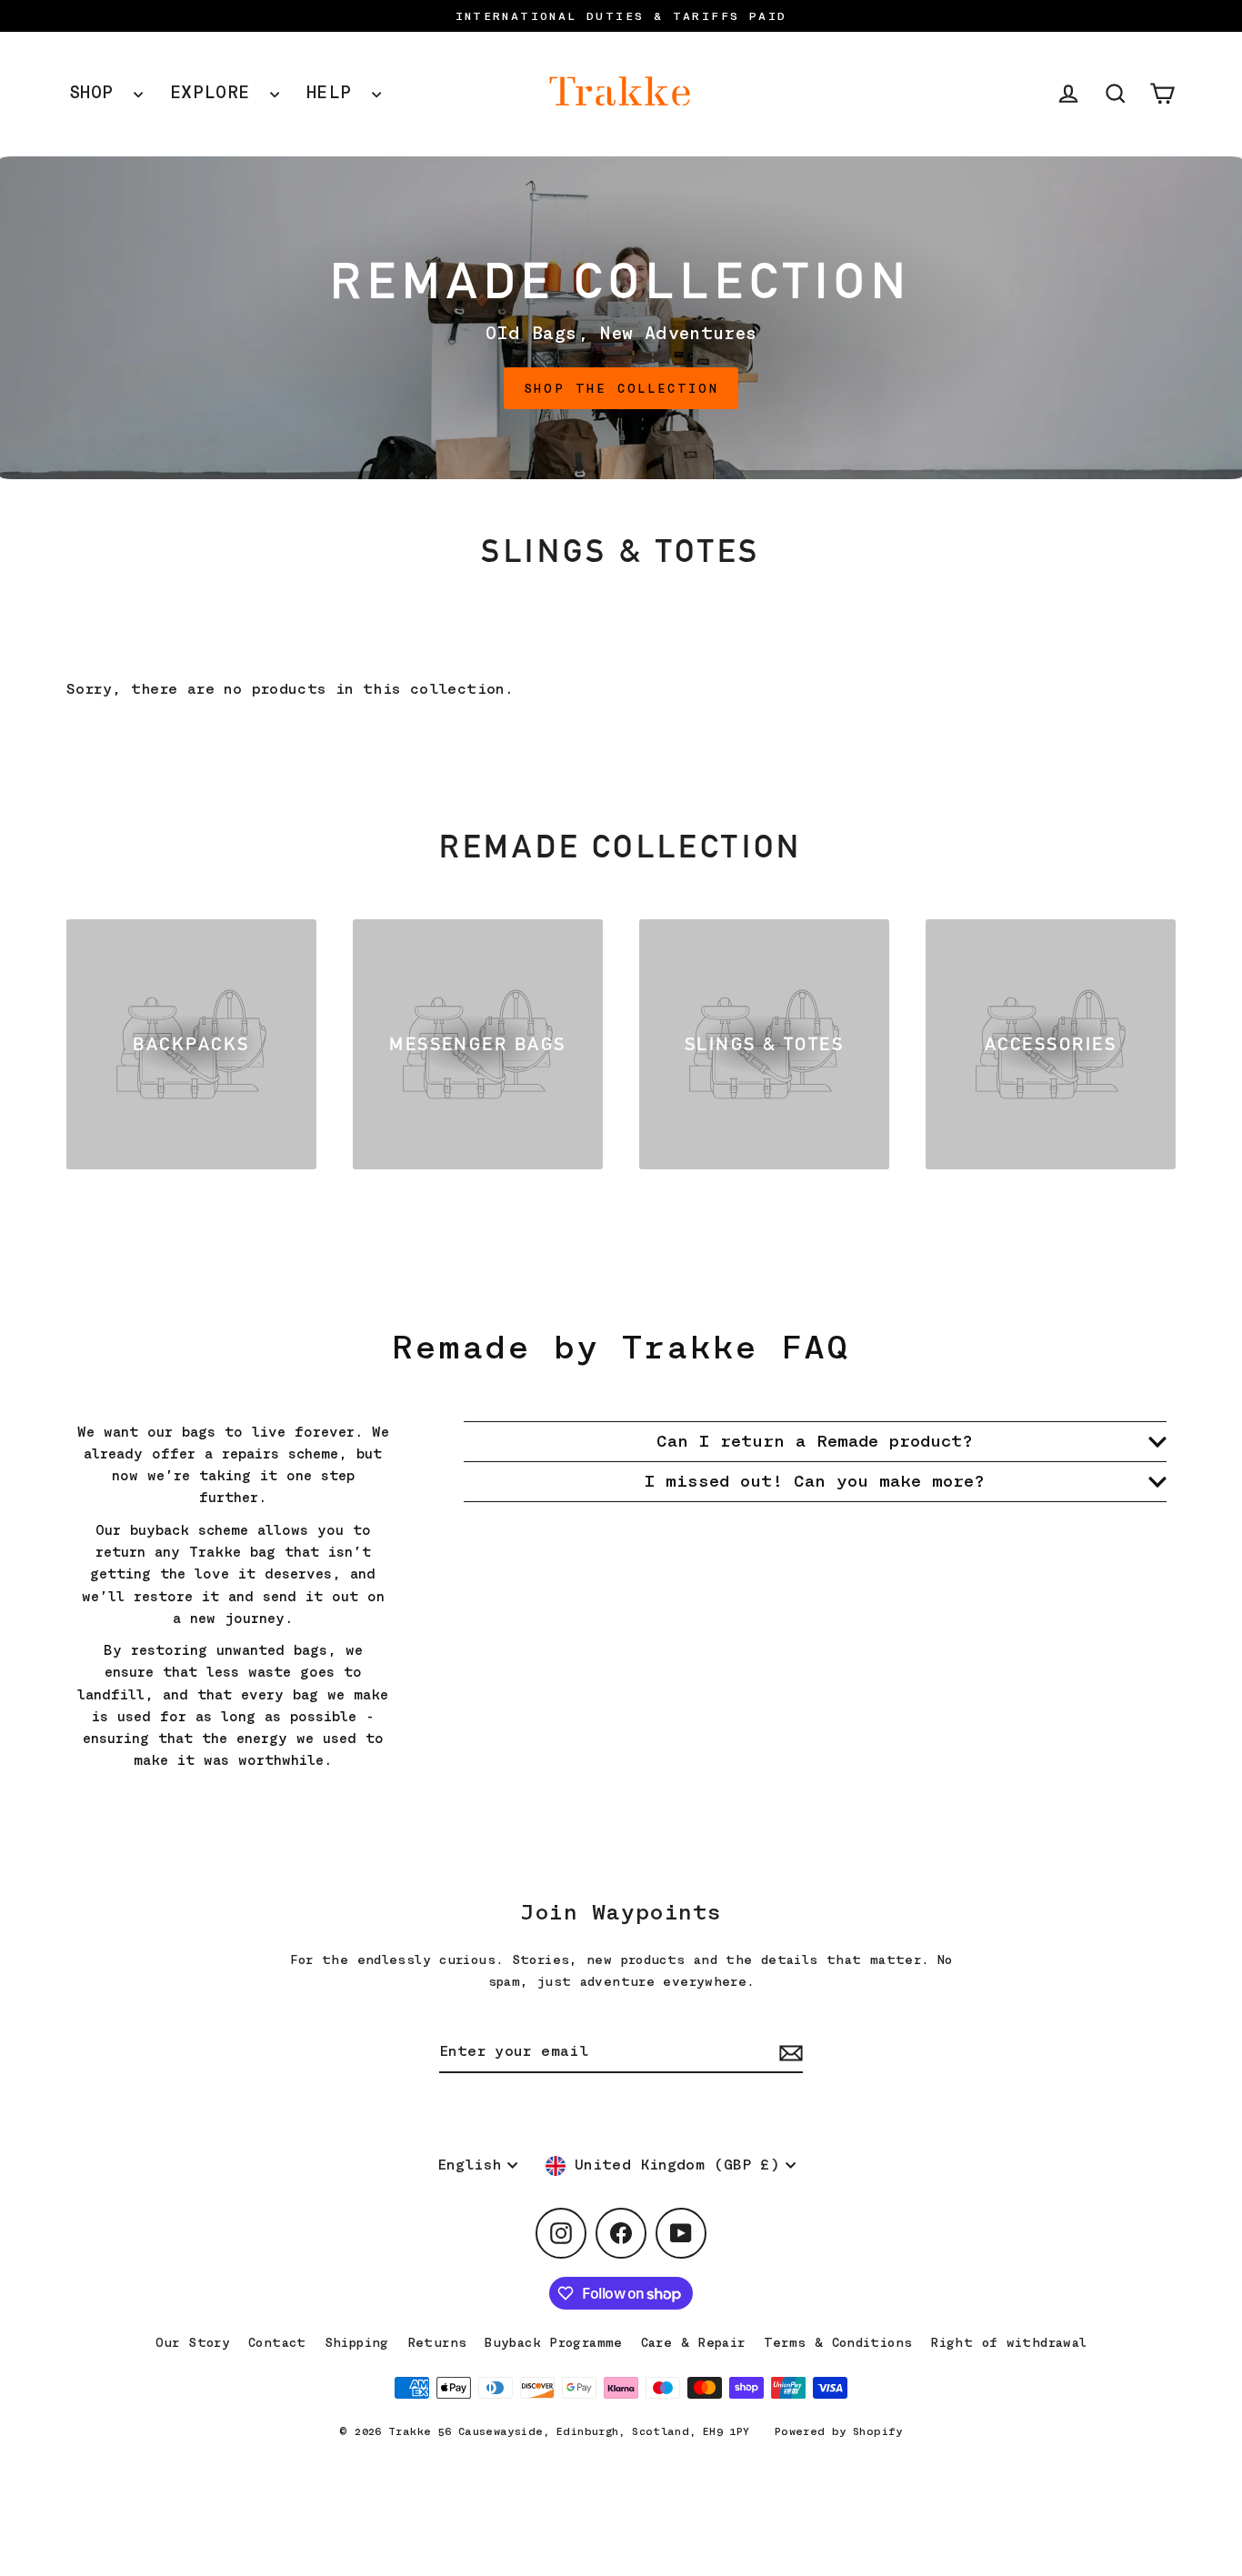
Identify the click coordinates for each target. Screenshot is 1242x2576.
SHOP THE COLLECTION (621, 388)
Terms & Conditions (838, 2342)
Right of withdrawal (1008, 2342)
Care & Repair (693, 2342)
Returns (437, 2342)
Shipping (357, 2342)
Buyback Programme (553, 2342)
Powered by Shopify (839, 2431)
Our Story (193, 2342)
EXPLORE (215, 92)
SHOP (97, 92)
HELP (335, 92)
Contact (277, 2342)
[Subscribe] (788, 2053)
